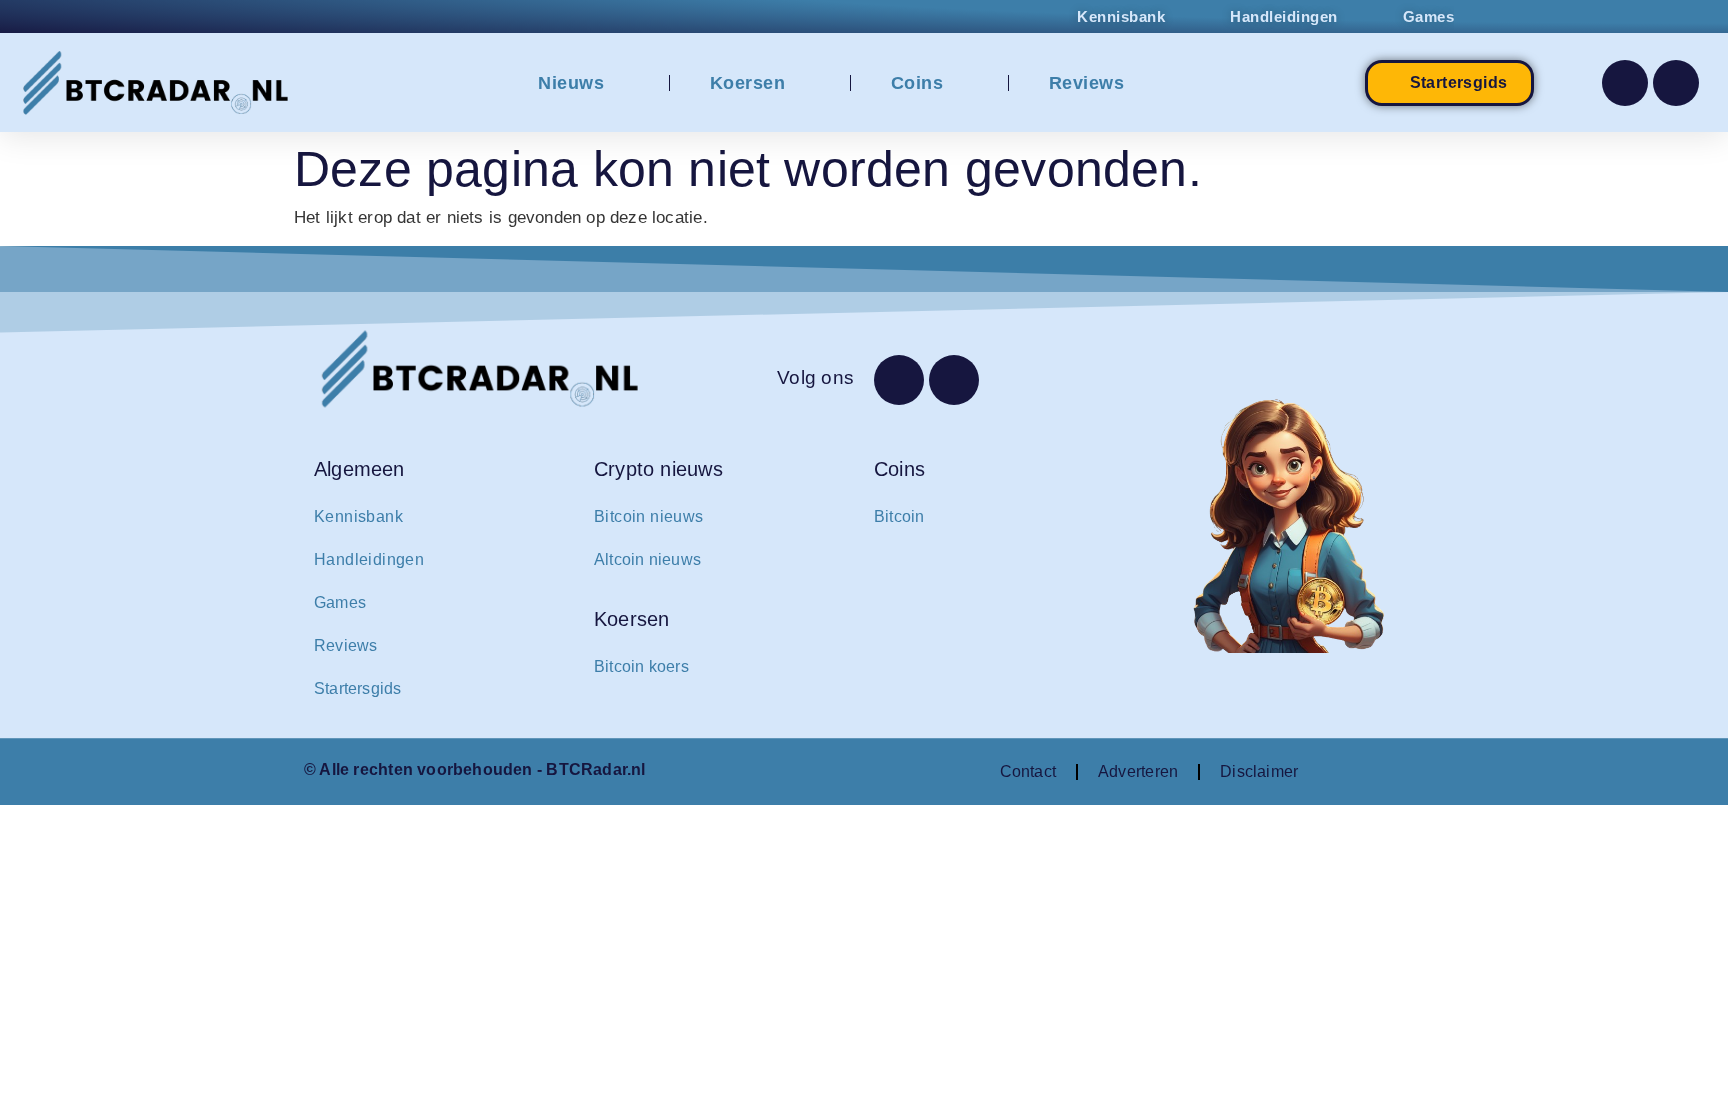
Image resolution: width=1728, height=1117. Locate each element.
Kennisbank (358, 516)
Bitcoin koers (641, 666)
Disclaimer (1259, 771)
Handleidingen (369, 559)
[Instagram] (1676, 83)
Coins (917, 83)
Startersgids (358, 688)
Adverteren (1138, 771)
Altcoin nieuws (647, 559)
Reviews (1087, 83)
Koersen (748, 83)
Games (340, 602)
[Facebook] (1625, 83)
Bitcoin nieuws (649, 516)
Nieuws (571, 83)
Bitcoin (899, 516)
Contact (1028, 771)
